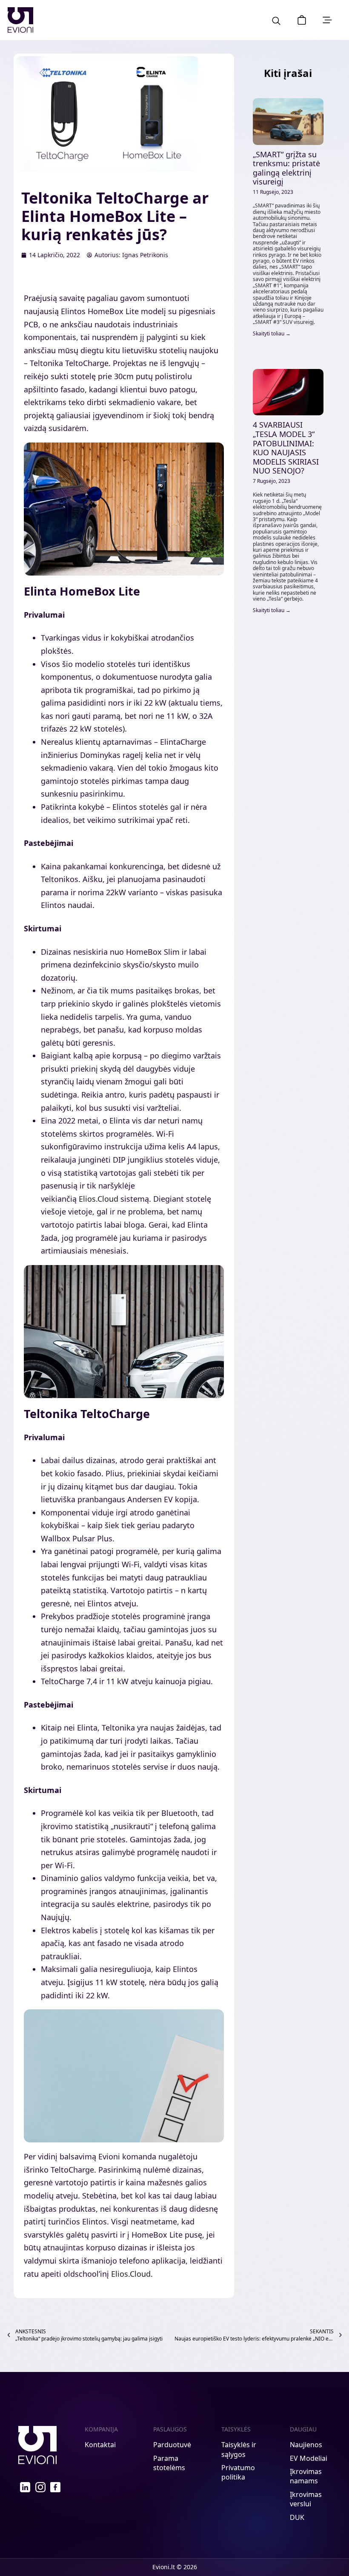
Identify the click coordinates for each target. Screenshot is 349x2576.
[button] (302, 20)
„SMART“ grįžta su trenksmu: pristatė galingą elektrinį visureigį (286, 168)
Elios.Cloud (99, 1199)
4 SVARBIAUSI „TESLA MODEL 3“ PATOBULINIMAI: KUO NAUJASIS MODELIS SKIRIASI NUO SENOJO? (286, 448)
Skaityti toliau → (272, 333)
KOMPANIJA (101, 2429)
